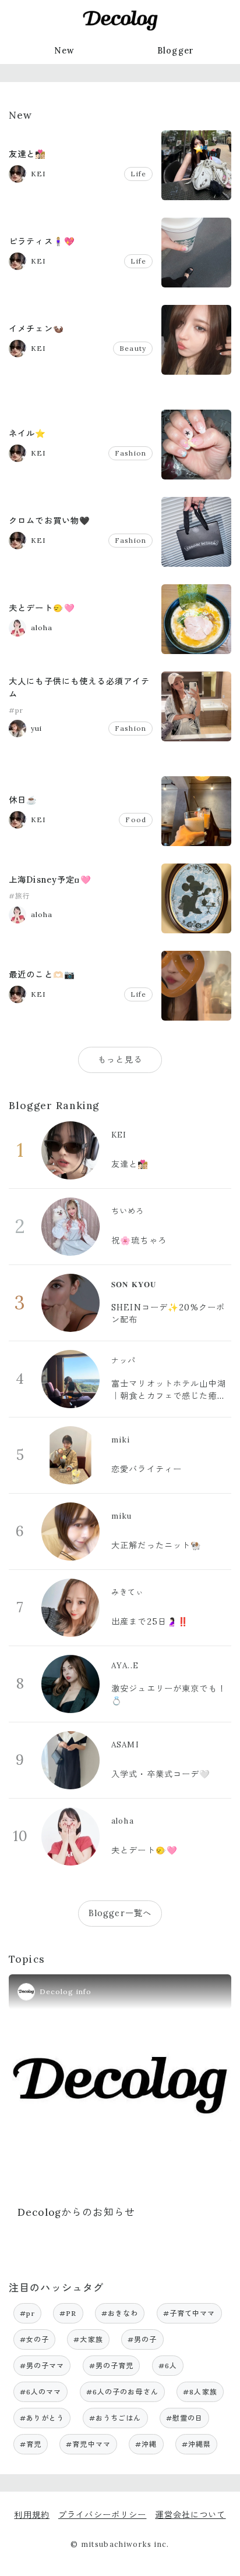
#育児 (31, 2444)
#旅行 (20, 896)
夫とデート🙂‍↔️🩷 (42, 608)
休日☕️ (23, 800)
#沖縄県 (197, 2444)
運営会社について (190, 2515)
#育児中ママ (88, 2444)
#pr (16, 710)
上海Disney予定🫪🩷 (50, 880)
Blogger (176, 51)
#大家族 (88, 2339)
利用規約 (32, 2515)
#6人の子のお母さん (122, 2392)
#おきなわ (120, 2313)
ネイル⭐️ (28, 434)
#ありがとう (42, 2418)
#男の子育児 (112, 2366)
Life (138, 174)
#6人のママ (41, 2392)
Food (136, 820)
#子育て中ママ (189, 2313)
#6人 (168, 2366)
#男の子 (142, 2339)
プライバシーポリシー (102, 2515)
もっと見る (120, 1060)
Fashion (130, 453)
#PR (68, 2313)
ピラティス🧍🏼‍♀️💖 (42, 241)
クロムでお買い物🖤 (50, 521)
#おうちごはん (115, 2418)
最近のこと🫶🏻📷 (42, 975)
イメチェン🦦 (36, 329)
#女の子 (35, 2339)
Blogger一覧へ (120, 1913)
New (64, 51)
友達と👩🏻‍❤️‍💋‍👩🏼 (28, 154)
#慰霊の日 (185, 2418)
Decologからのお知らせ (76, 2212)
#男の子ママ (42, 2366)
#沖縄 (146, 2444)
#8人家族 (200, 2392)
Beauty (133, 348)
